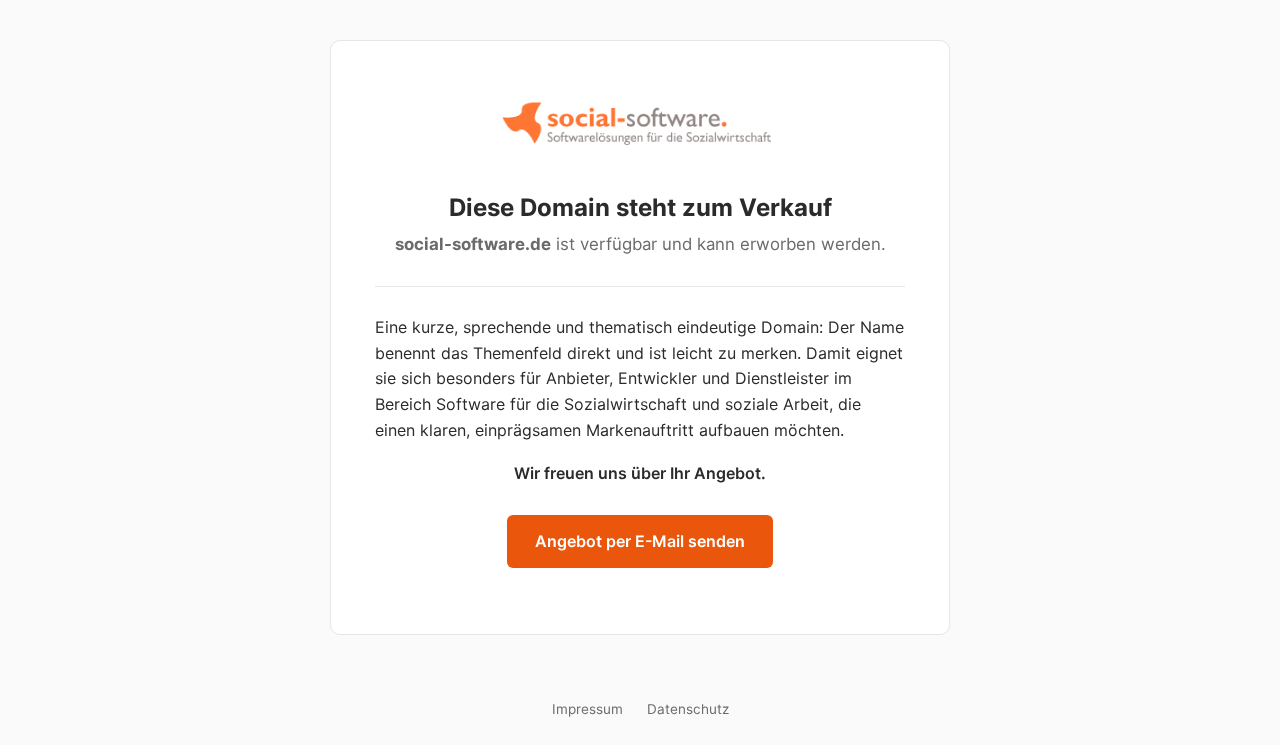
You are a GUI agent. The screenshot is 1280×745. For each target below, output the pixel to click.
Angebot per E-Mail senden (640, 541)
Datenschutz (688, 709)
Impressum (587, 709)
